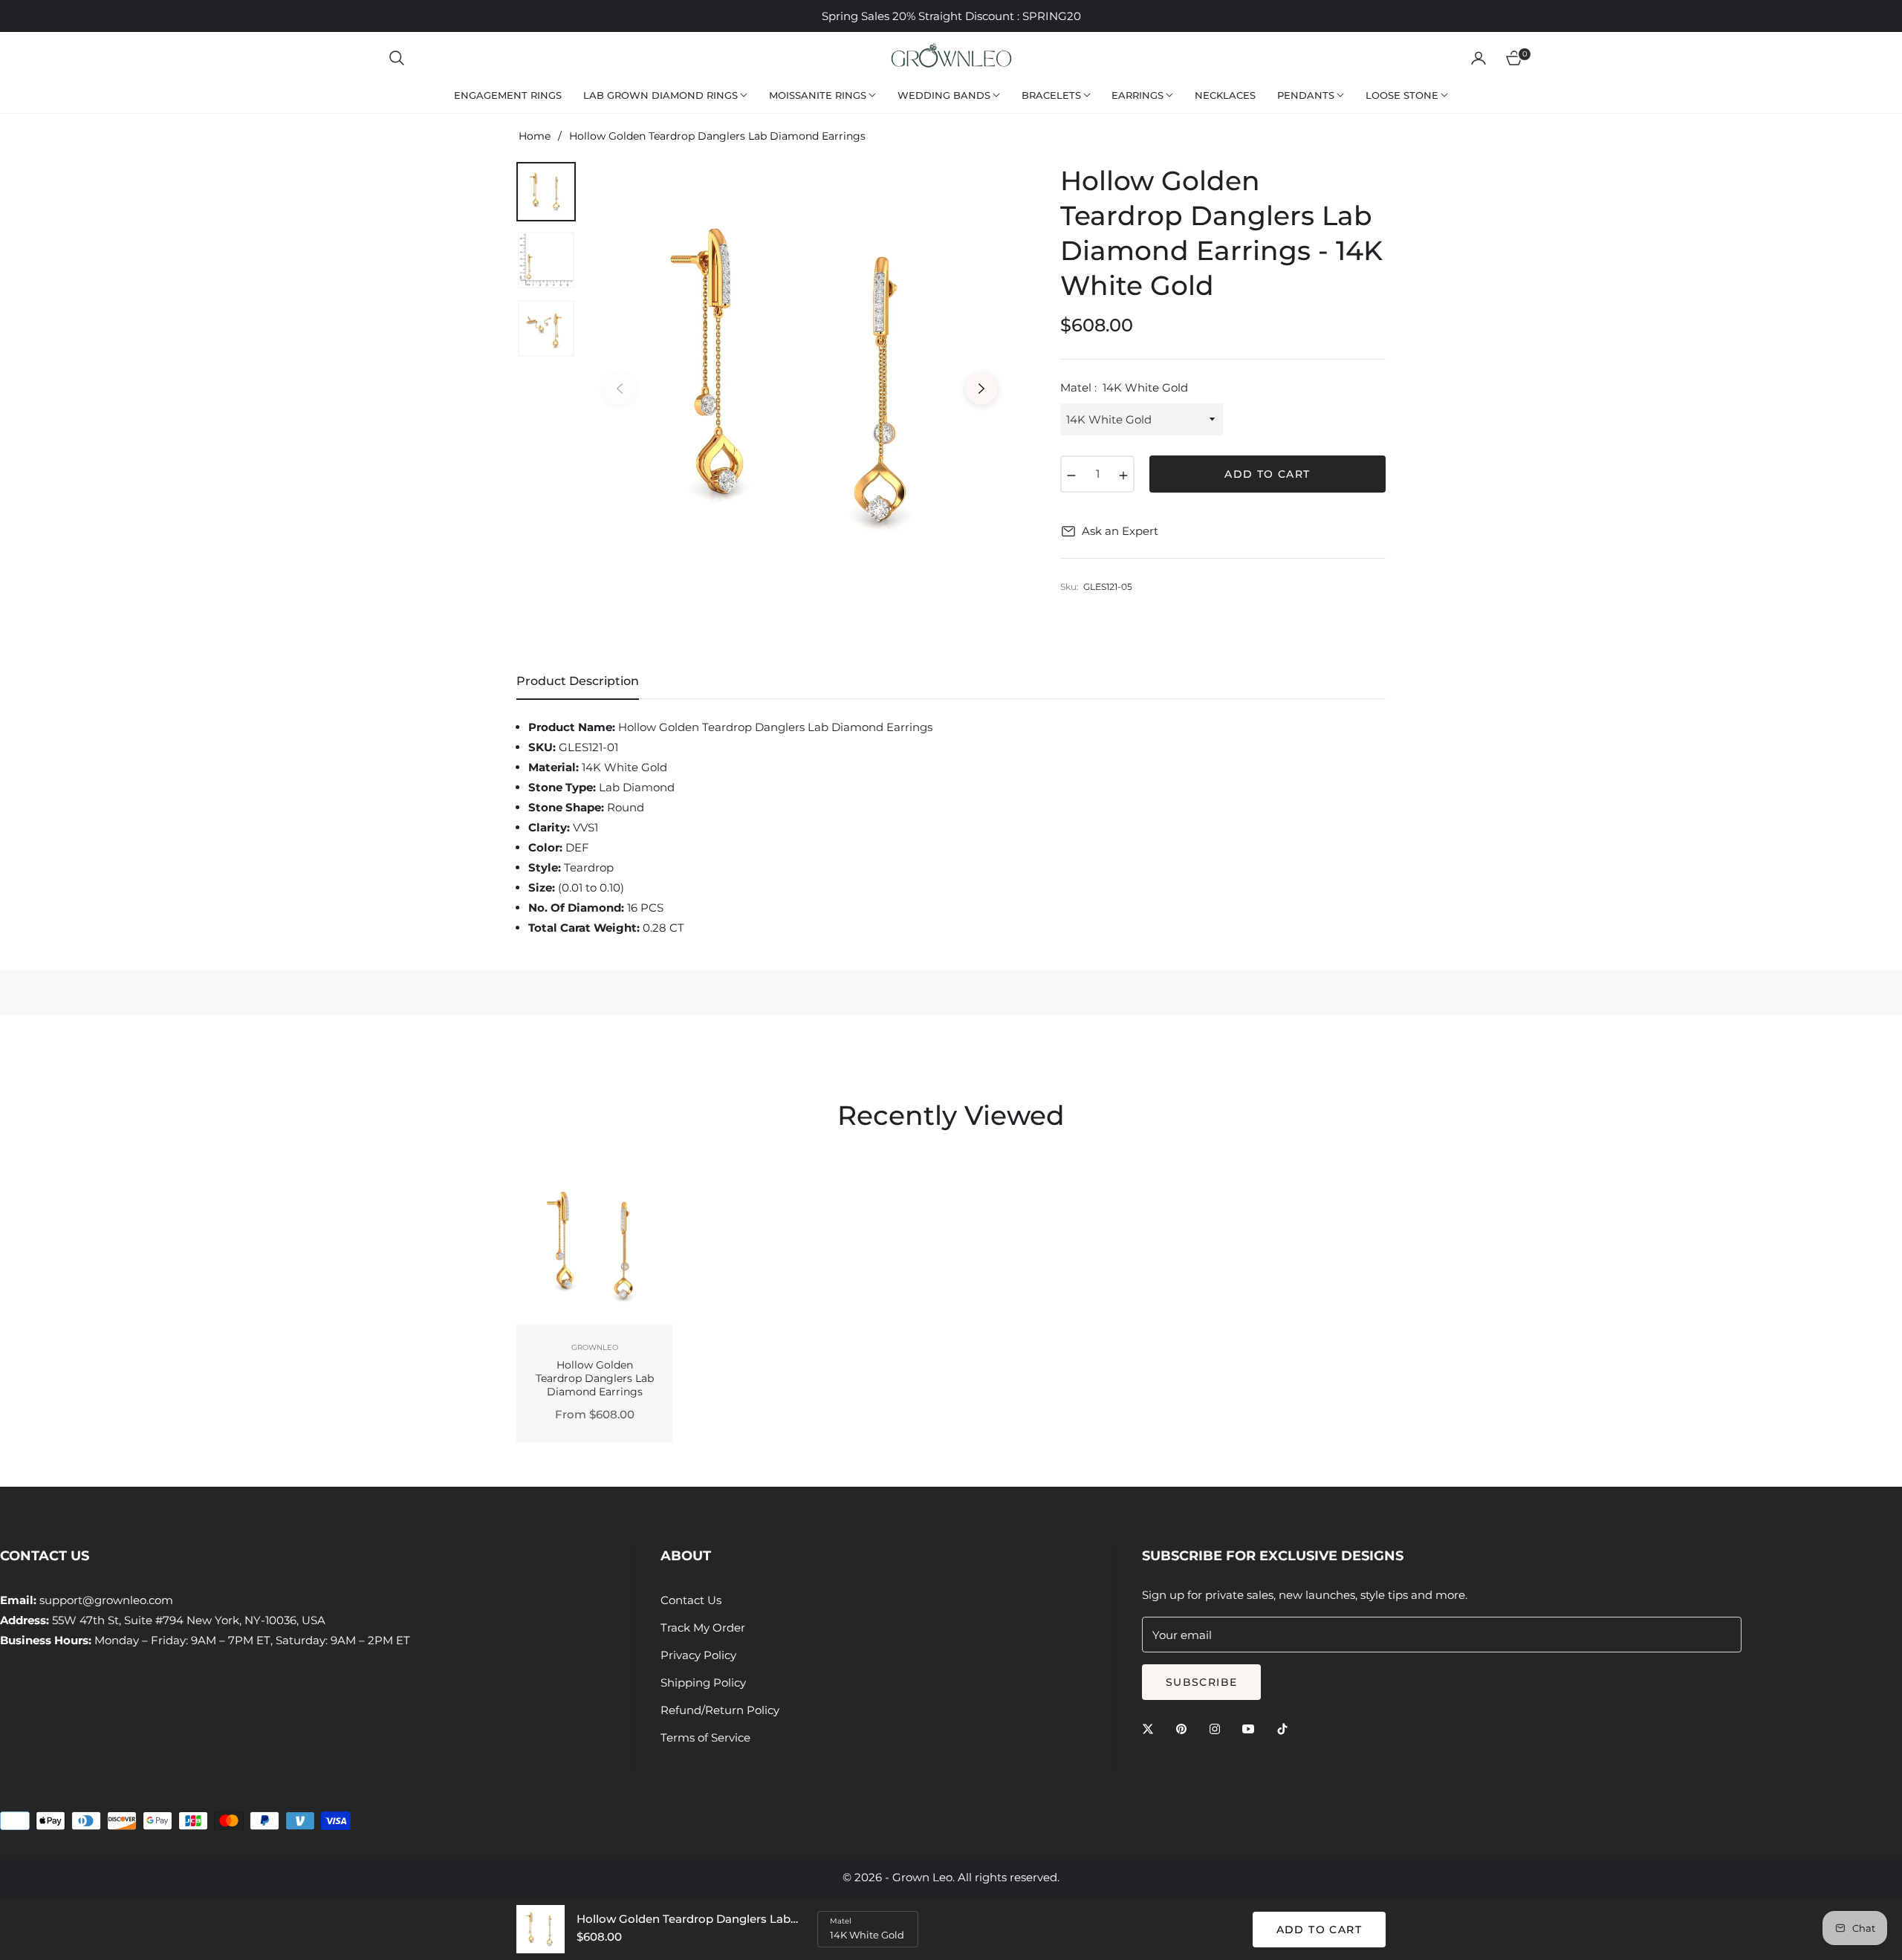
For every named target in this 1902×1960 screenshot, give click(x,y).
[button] (397, 58)
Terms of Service (705, 1737)
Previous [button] (620, 389)
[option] (801, 377)
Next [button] (981, 389)
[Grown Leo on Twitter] (1152, 1728)
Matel (841, 1921)
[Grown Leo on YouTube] (1252, 1728)
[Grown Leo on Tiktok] (1286, 1728)
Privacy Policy (698, 1655)
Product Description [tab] (578, 681)
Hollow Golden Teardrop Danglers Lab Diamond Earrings (595, 1378)
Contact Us (691, 1600)
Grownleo (595, 1347)
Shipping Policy (703, 1682)
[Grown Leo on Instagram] (1218, 1728)
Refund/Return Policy (720, 1710)
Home (535, 136)
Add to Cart (1319, 1930)
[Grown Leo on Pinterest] (1185, 1728)
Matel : (1124, 387)
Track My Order (703, 1628)
